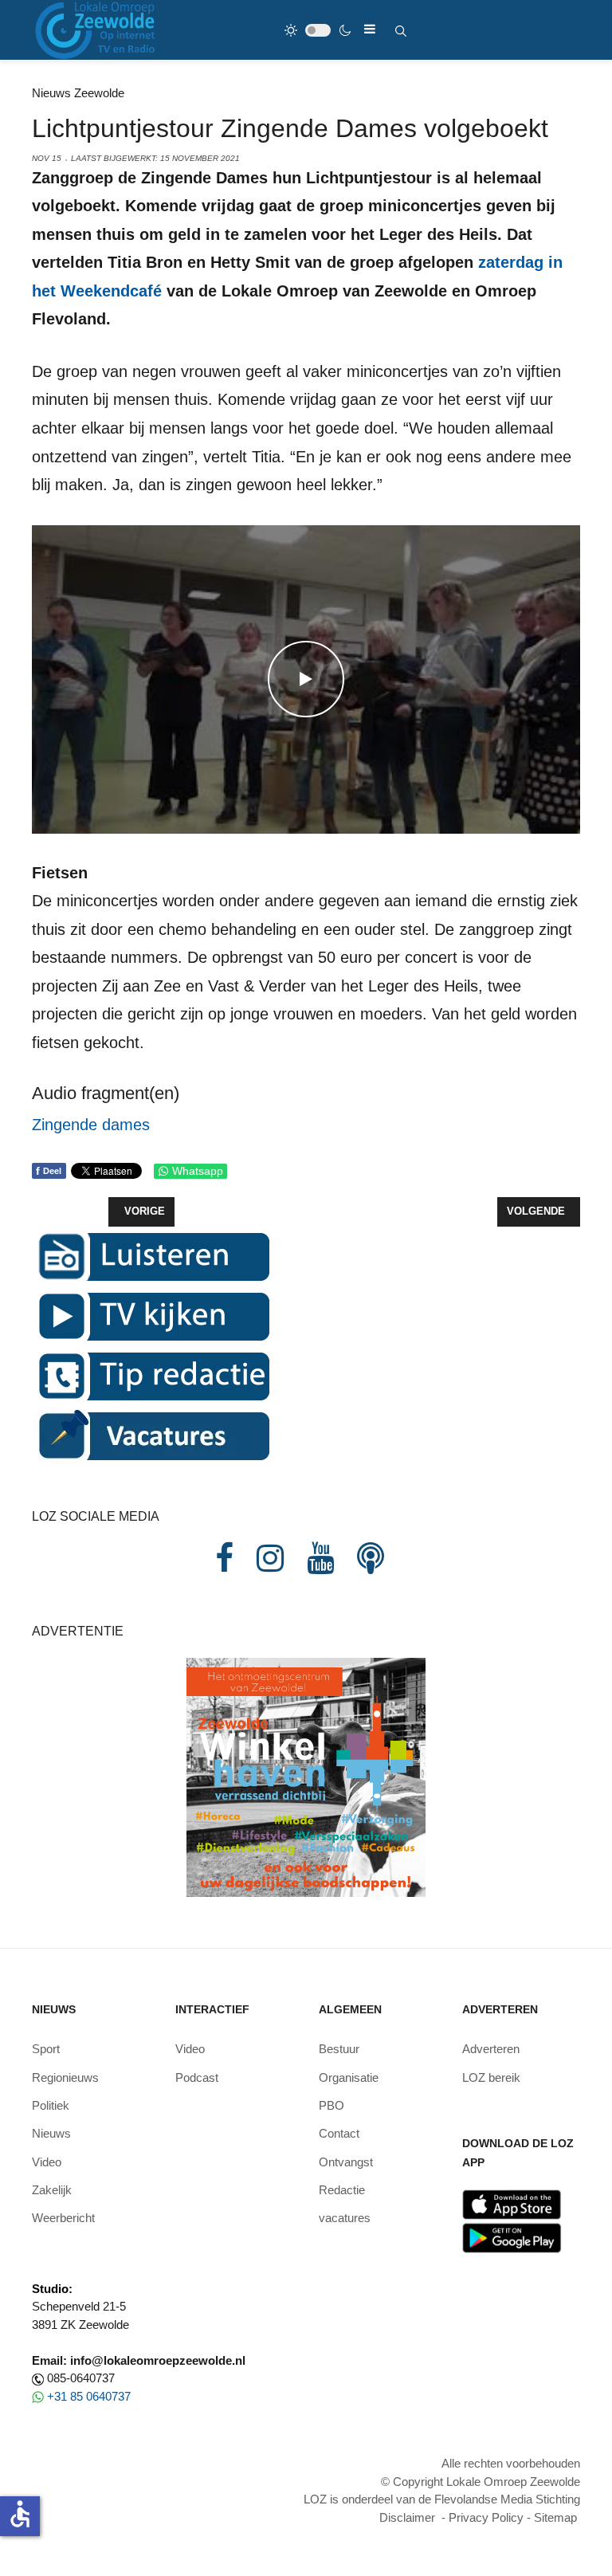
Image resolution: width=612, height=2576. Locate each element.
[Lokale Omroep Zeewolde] (97, 30)
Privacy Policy (486, 2517)
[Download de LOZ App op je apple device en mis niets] (512, 2203)
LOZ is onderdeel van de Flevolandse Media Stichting (442, 2499)
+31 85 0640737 (89, 2396)
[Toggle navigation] (370, 29)
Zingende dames (93, 1125)
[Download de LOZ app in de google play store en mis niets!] (512, 2237)
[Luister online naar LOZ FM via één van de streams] (151, 1255)
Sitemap (555, 2517)
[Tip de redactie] (151, 1374)
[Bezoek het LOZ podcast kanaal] (371, 1558)
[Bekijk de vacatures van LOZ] (151, 1434)
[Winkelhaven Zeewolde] (306, 1776)
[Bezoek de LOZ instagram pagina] (270, 1558)
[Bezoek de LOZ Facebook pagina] (224, 1558)
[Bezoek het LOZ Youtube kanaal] (320, 1558)
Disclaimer (407, 2517)
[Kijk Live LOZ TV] (151, 1315)
